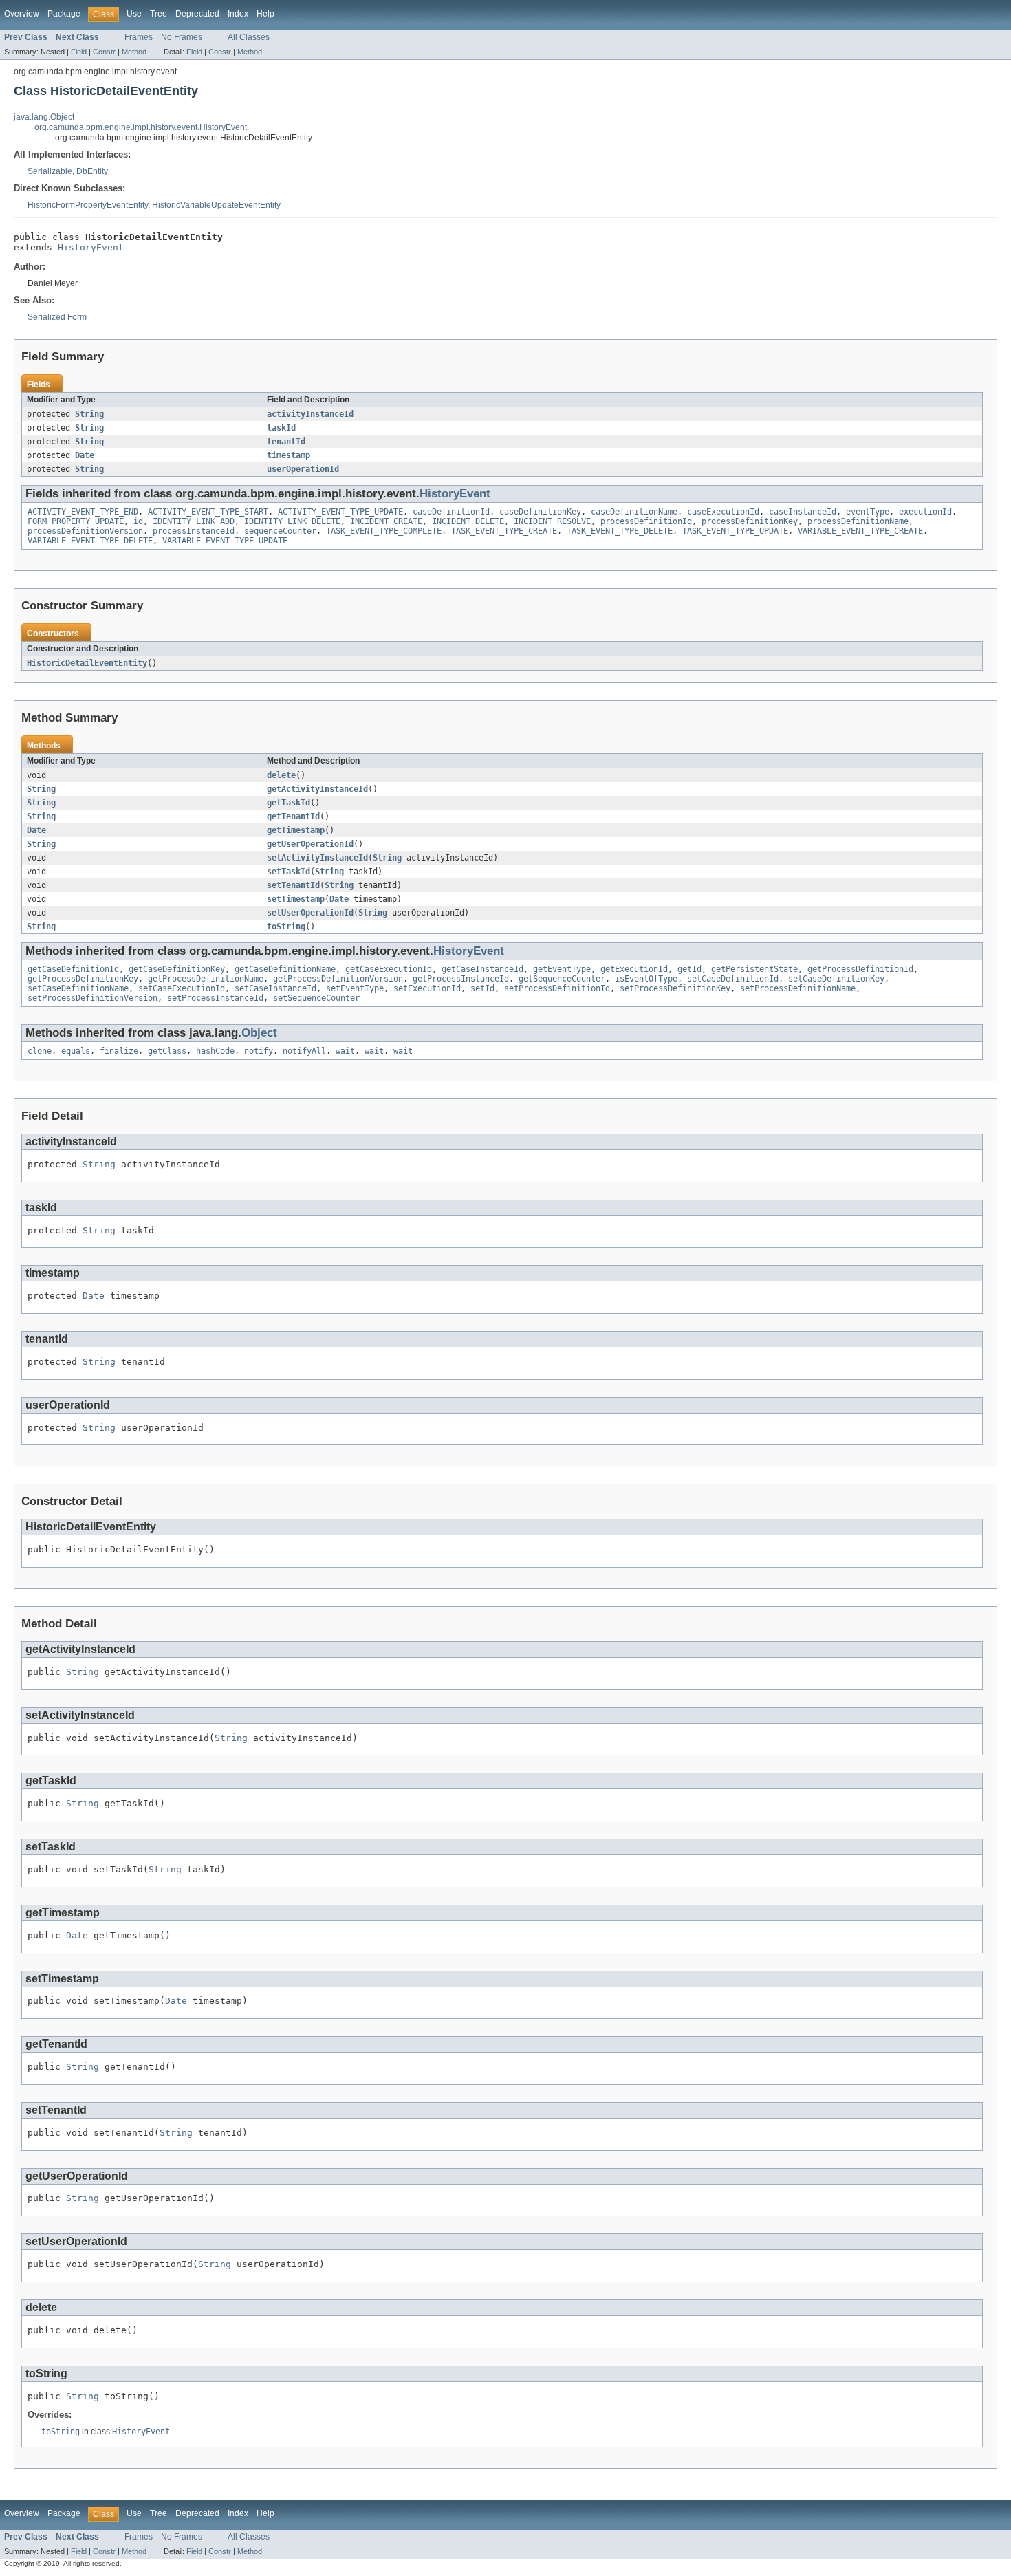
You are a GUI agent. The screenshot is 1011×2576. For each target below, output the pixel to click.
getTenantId (293, 816)
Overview (22, 14)
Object (259, 1033)
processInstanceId (194, 531)
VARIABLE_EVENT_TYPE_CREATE (860, 531)
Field (79, 52)
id (138, 521)
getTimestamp (296, 830)
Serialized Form (57, 317)
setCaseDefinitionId (733, 979)
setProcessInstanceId (215, 998)
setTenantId (293, 885)
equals (76, 1051)
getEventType (562, 969)
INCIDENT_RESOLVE (552, 521)
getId (689, 969)
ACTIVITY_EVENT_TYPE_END (83, 512)
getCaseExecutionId (389, 969)
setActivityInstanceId (317, 858)
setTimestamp (296, 899)
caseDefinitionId (451, 512)
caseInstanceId (803, 512)
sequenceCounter (280, 531)
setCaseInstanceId (275, 988)
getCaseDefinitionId (73, 969)
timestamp (289, 455)
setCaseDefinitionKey (836, 979)
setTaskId (289, 872)
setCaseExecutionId (182, 988)
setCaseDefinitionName (78, 988)
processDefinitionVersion (85, 531)
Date (85, 455)
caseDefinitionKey (540, 512)
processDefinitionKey (750, 521)
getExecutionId (634, 969)
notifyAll (304, 1051)
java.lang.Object (44, 117)
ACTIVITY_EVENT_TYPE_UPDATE (340, 512)
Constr (104, 52)
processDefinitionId (646, 521)
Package (64, 14)
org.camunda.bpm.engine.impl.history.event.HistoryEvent (141, 127)
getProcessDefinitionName (206, 979)
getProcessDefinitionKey (83, 979)
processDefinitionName (858, 521)
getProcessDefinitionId (860, 969)
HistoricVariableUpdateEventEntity (216, 205)
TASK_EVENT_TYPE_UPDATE (735, 531)
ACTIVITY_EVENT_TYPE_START (208, 512)
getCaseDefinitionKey (177, 969)
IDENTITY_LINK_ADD (194, 521)
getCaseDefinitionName (285, 969)
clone (40, 1051)
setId (482, 988)
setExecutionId (427, 988)
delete (281, 775)
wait (345, 1051)
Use (134, 14)
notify (259, 1051)
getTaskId (289, 803)
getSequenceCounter (562, 979)
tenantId (286, 442)
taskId (281, 428)
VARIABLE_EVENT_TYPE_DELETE (90, 541)
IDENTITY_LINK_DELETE (292, 521)
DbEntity (92, 171)
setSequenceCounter (316, 998)
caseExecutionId (723, 512)
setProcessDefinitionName (798, 988)
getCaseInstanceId (482, 969)
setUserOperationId (310, 913)
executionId (925, 512)
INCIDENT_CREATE (386, 521)
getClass (167, 1051)
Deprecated (197, 14)
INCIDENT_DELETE (468, 521)
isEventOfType (646, 979)
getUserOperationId (310, 844)
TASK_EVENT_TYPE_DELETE (620, 531)
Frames (139, 37)
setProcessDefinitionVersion (93, 998)
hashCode (215, 1051)
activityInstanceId (310, 414)
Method (134, 52)
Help (265, 14)
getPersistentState (754, 969)
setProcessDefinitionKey (675, 988)
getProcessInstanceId (461, 979)
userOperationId (303, 469)
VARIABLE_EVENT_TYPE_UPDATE (225, 541)
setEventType (355, 988)
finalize (119, 1051)
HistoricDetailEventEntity (87, 663)
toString (286, 927)
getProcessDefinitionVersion (338, 979)
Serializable (50, 171)
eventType (868, 512)
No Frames (182, 37)
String (89, 414)
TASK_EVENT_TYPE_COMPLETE (384, 531)
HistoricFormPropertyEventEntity (88, 205)
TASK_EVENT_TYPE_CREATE (504, 531)
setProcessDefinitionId (557, 988)
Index (238, 14)
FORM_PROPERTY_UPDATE (76, 521)
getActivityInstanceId (317, 789)
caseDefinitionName (634, 512)
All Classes (249, 37)
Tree (159, 14)
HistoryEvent (91, 247)
